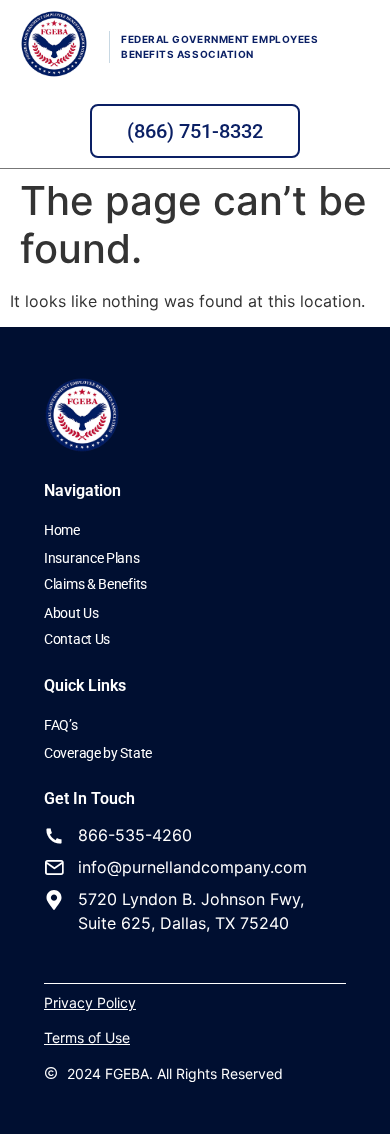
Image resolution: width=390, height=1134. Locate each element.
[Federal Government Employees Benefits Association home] (54, 44)
